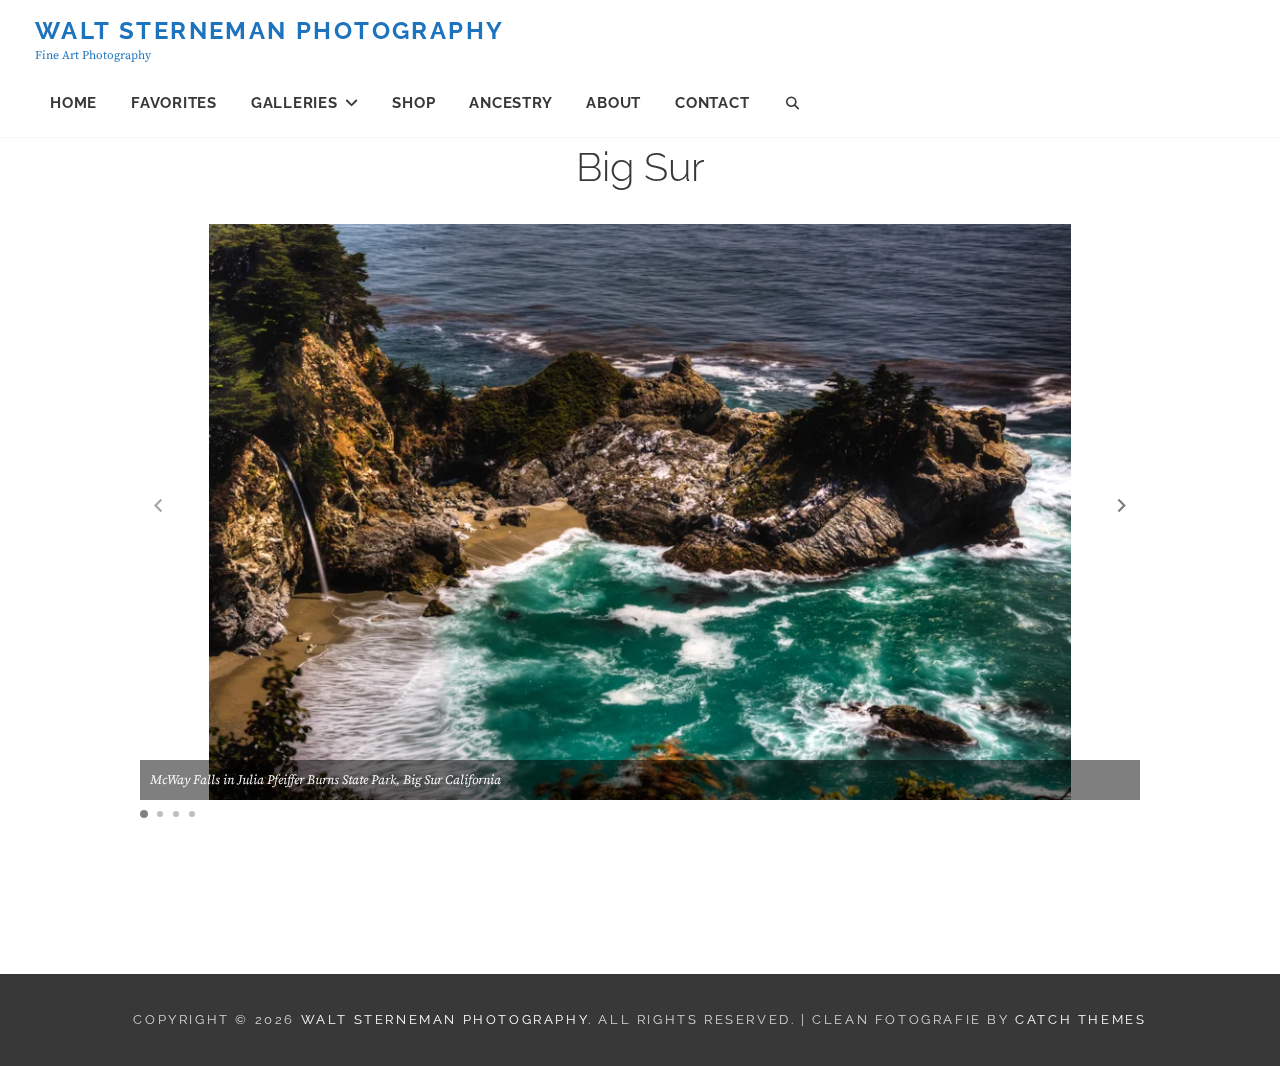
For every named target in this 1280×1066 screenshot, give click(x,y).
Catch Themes (1080, 1019)
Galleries (294, 103)
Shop (413, 103)
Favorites (174, 103)
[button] (1122, 505)
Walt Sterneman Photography (269, 30)
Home (73, 103)
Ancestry (510, 103)
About (613, 103)
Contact (712, 103)
